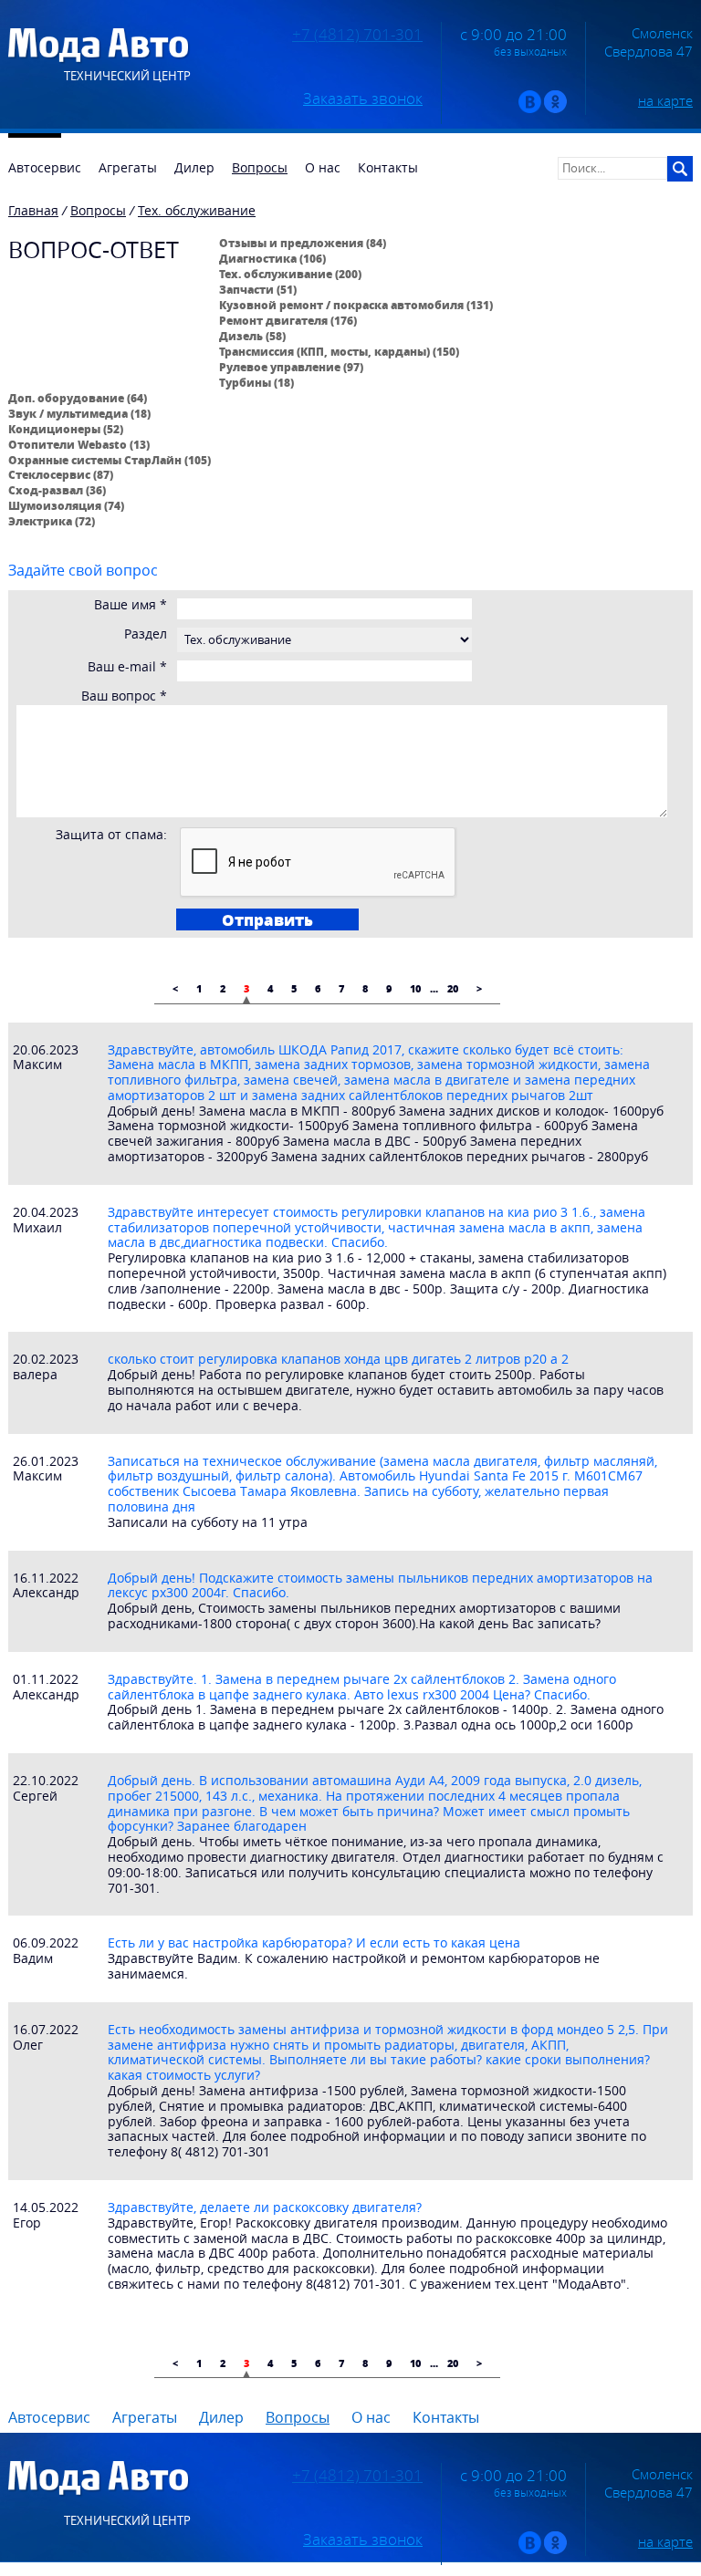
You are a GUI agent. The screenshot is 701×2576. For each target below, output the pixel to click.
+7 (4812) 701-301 (357, 35)
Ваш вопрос (124, 696)
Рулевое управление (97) (291, 367)
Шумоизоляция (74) (66, 505)
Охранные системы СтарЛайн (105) (110, 460)
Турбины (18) (256, 382)
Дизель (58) (252, 336)
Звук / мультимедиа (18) (79, 413)
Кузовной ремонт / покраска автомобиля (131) (356, 305)
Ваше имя (131, 605)
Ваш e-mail (127, 667)
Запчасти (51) (258, 289)
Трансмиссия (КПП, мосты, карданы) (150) (339, 351)
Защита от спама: (111, 835)
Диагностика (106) (272, 258)
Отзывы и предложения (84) (303, 243)
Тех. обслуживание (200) (290, 274)
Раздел (146, 634)
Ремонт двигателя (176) (288, 320)
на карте (665, 100)
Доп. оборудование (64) (78, 398)
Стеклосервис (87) (61, 474)
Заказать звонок (363, 99)
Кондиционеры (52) (66, 429)
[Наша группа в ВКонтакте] (530, 109)
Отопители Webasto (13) (79, 444)
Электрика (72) (52, 521)
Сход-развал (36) (57, 490)
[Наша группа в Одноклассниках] (555, 109)
